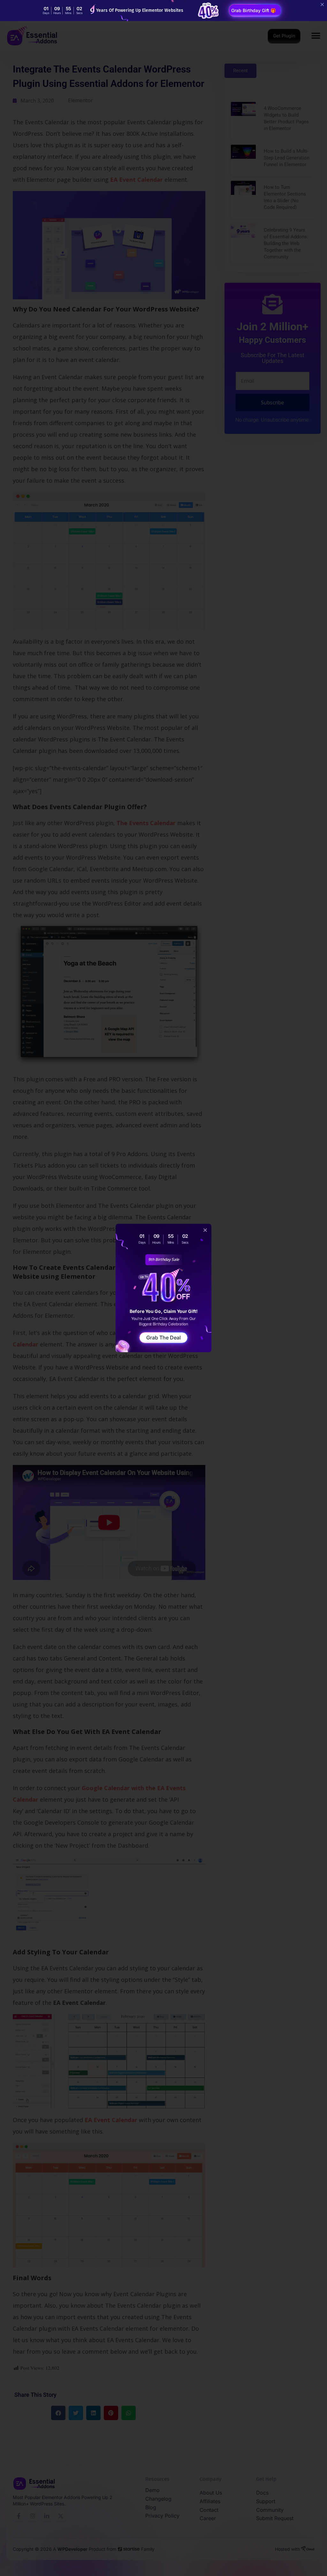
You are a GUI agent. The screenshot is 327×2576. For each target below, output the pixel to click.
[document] (163, 1288)
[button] (205, 1230)
